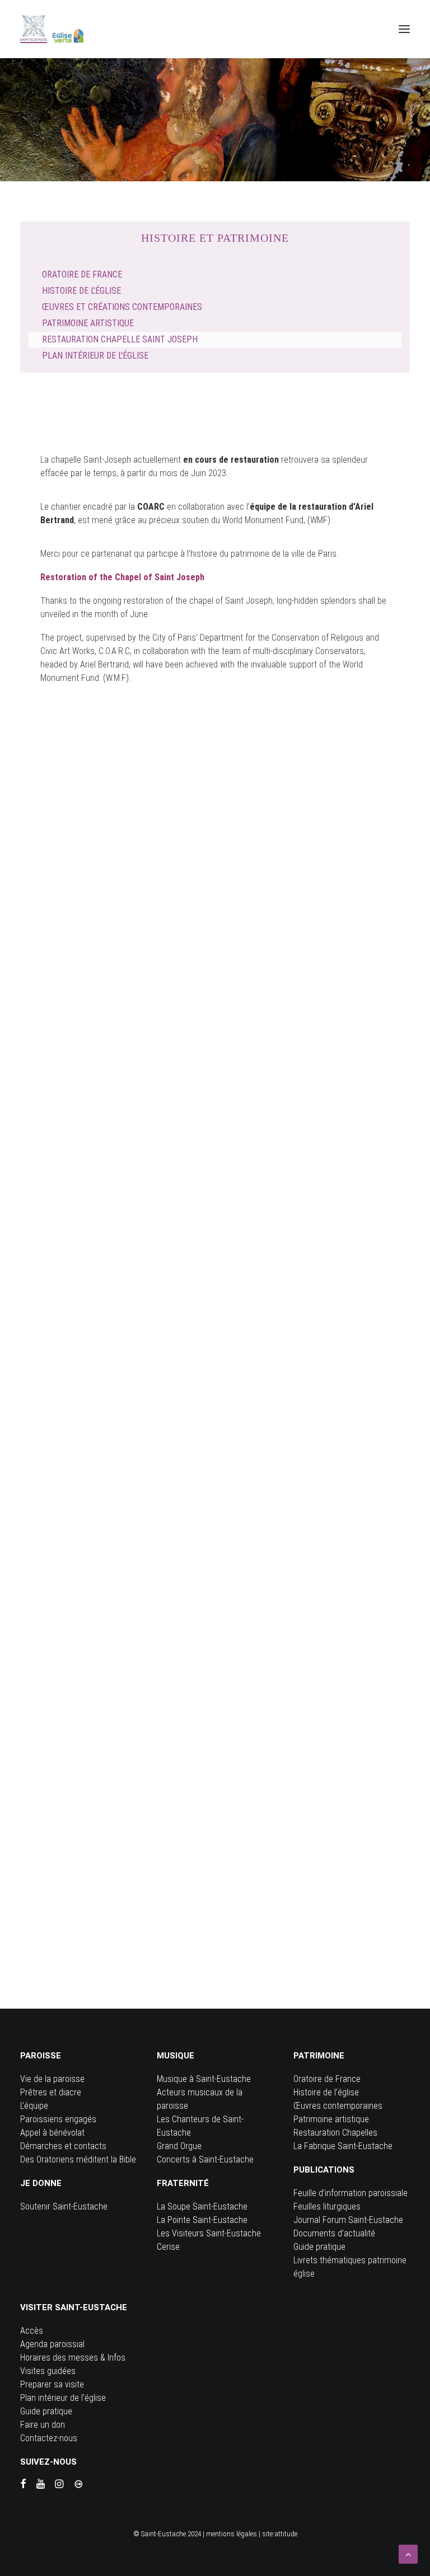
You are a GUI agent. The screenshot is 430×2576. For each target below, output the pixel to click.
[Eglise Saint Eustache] (52, 29)
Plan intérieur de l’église (63, 2398)
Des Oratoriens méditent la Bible (78, 2159)
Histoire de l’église (326, 2092)
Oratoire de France (82, 274)
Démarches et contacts (63, 2146)
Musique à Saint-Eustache (204, 2079)
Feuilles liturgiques (327, 2206)
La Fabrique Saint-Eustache (343, 2146)
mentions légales (232, 2534)
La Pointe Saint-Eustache (202, 2220)
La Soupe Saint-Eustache (202, 2206)
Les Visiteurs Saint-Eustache (209, 2233)
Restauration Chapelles (335, 2133)
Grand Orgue (179, 2146)
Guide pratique (319, 2247)
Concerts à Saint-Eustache (205, 2159)
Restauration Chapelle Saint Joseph (120, 339)
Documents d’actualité (334, 2233)
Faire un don (43, 2425)
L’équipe (34, 2106)
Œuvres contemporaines (338, 2106)
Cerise (168, 2247)
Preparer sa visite (52, 2384)
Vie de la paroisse (52, 2079)
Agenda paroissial (52, 2344)
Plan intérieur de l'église (95, 356)
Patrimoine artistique (88, 323)
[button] (404, 29)
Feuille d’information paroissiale (350, 2193)
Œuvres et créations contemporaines (122, 307)
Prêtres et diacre (51, 2092)
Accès (32, 2331)
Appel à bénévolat (52, 2133)
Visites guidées (48, 2371)
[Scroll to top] (408, 2553)
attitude (286, 2534)
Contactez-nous (49, 2438)
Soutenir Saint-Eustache (64, 2206)
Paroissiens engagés (58, 2119)
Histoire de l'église (81, 291)
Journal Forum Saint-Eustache (348, 2220)
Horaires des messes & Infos (73, 2358)
